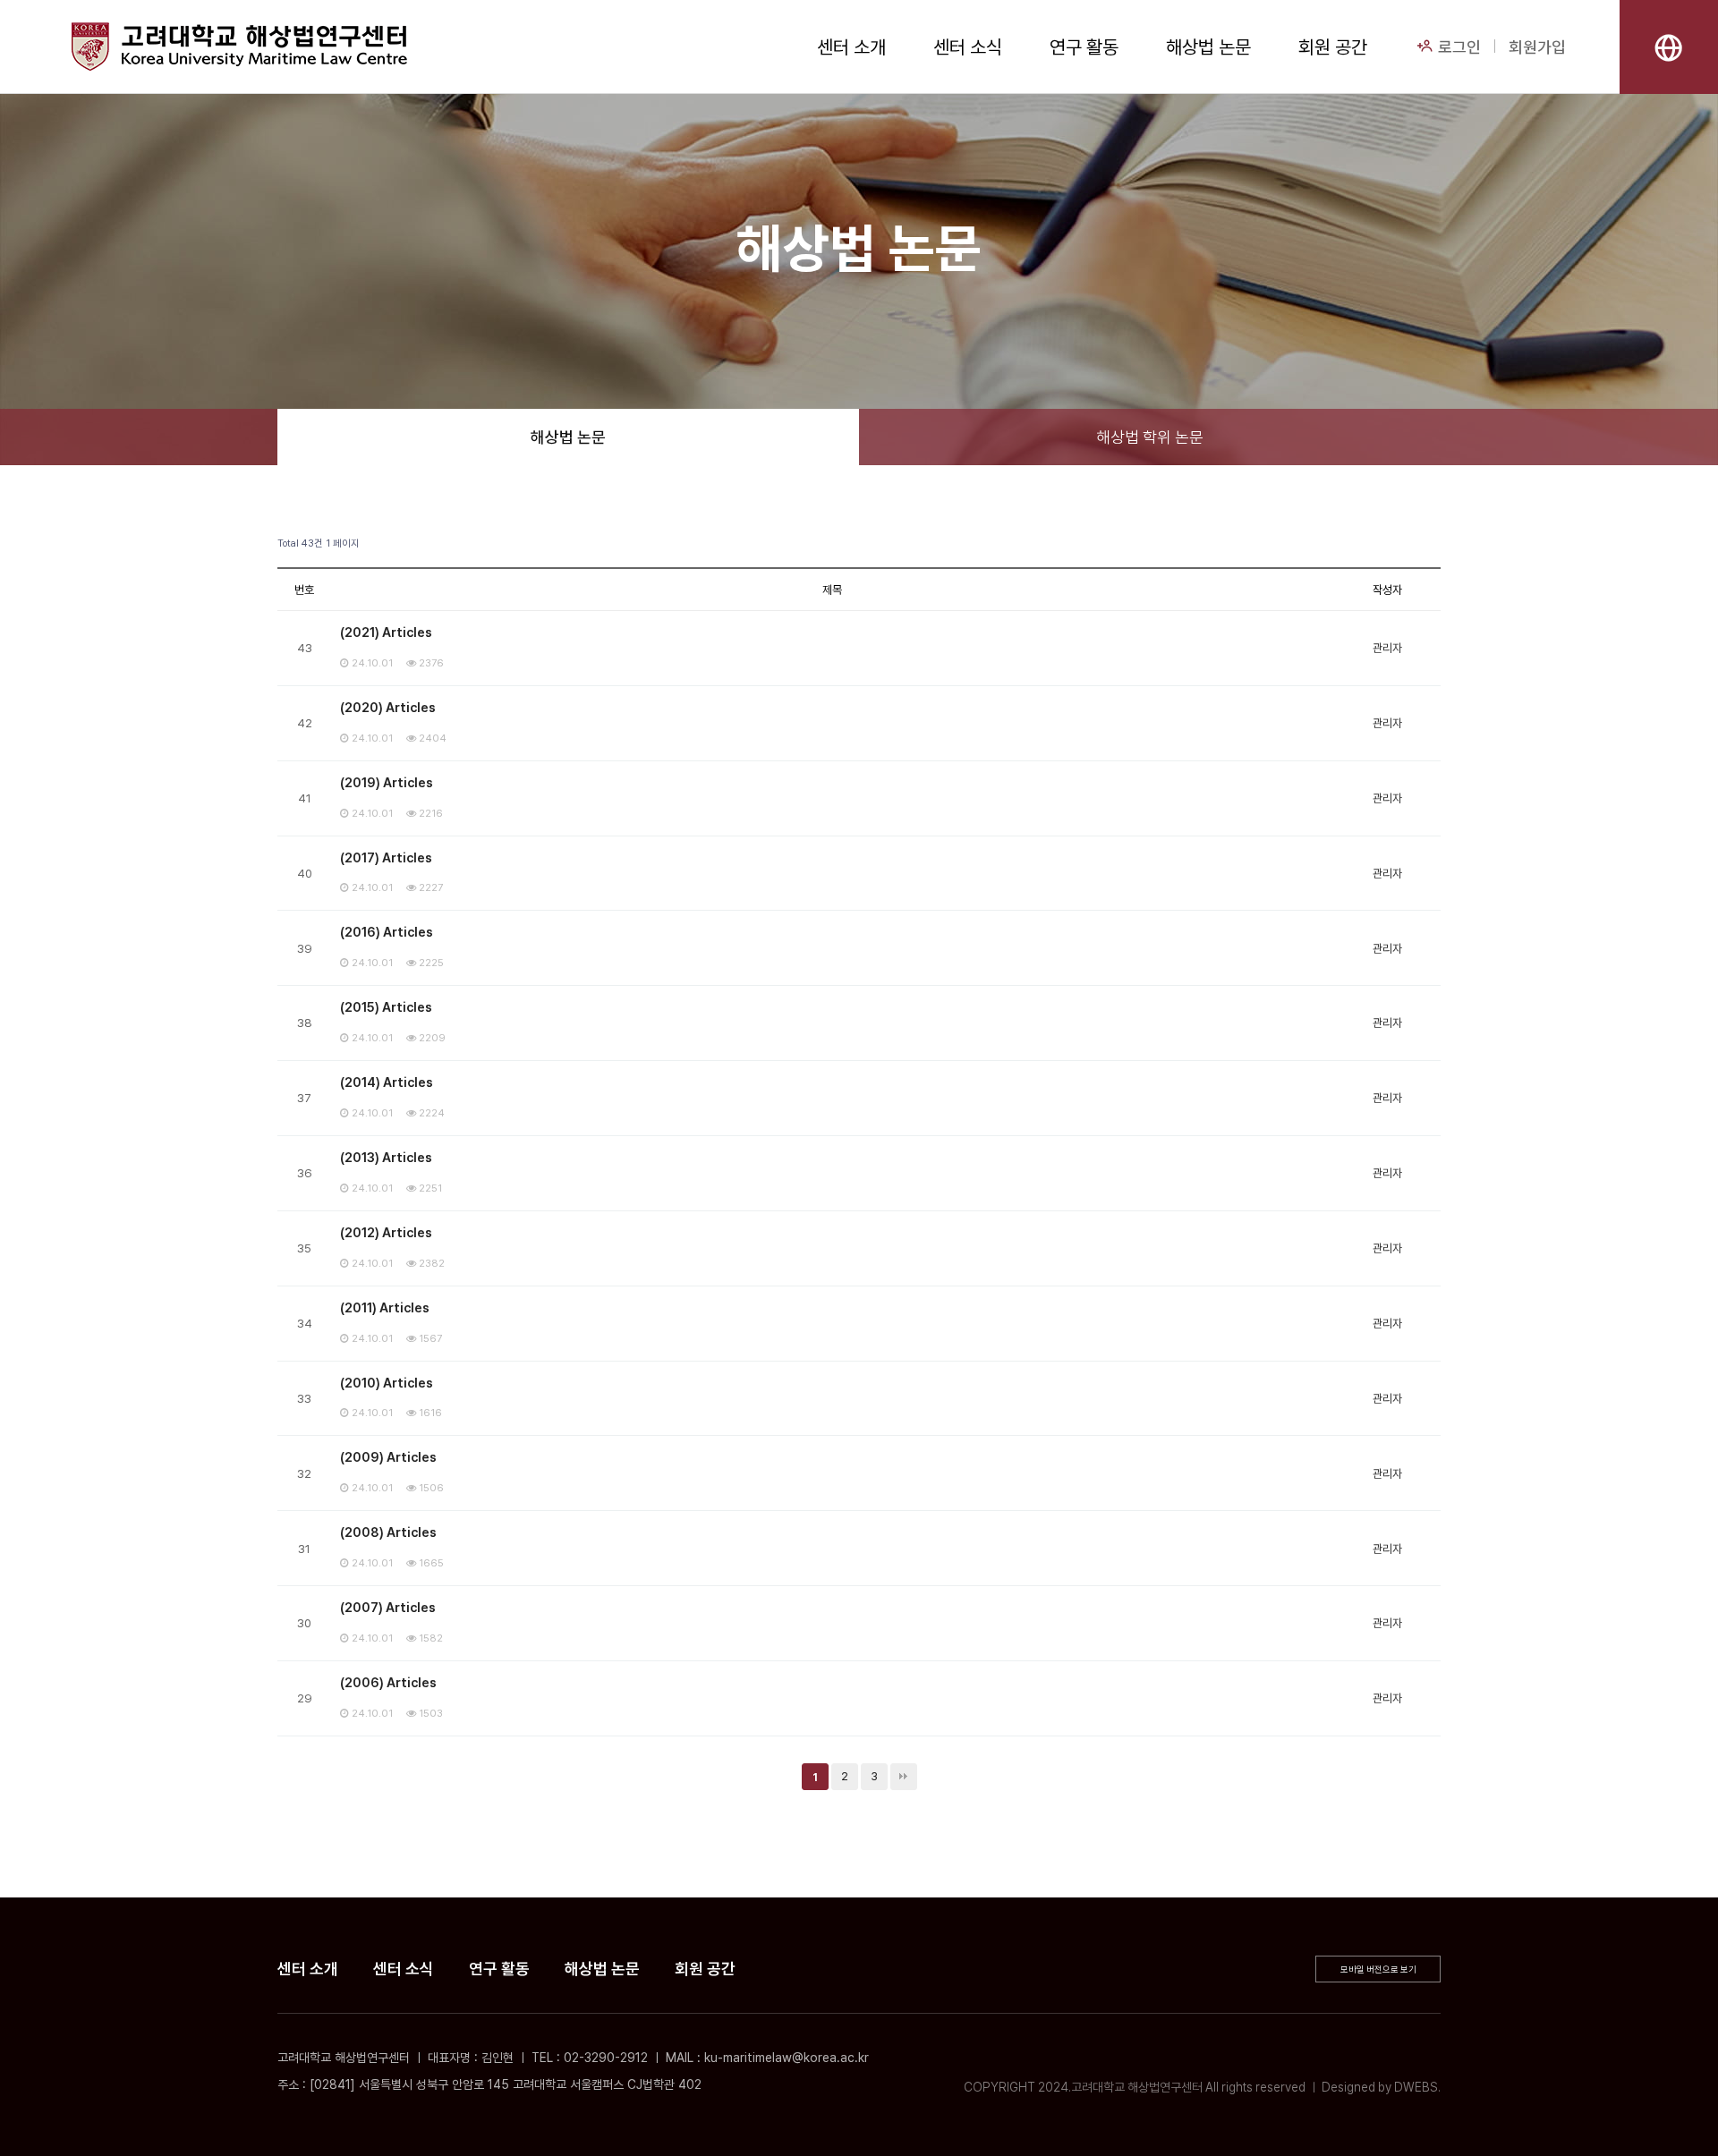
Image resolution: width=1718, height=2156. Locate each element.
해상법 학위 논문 (1150, 437)
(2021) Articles (386, 632)
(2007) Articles (388, 1608)
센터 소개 (851, 47)
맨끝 (904, 1777)
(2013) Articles (386, 1158)
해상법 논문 (1208, 47)
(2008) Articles (388, 1532)
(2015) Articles (386, 1007)
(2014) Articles (387, 1082)
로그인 (1458, 47)
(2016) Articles (387, 932)
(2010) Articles (387, 1383)
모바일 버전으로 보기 (1378, 1969)
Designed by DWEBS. (1381, 2087)
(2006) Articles (388, 1683)
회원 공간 (1333, 47)
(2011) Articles (385, 1308)
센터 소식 (968, 47)
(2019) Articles (387, 783)
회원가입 (1537, 47)
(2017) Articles (386, 858)
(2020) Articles (388, 708)
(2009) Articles (388, 1457)
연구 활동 (1084, 47)
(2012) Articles (386, 1233)
